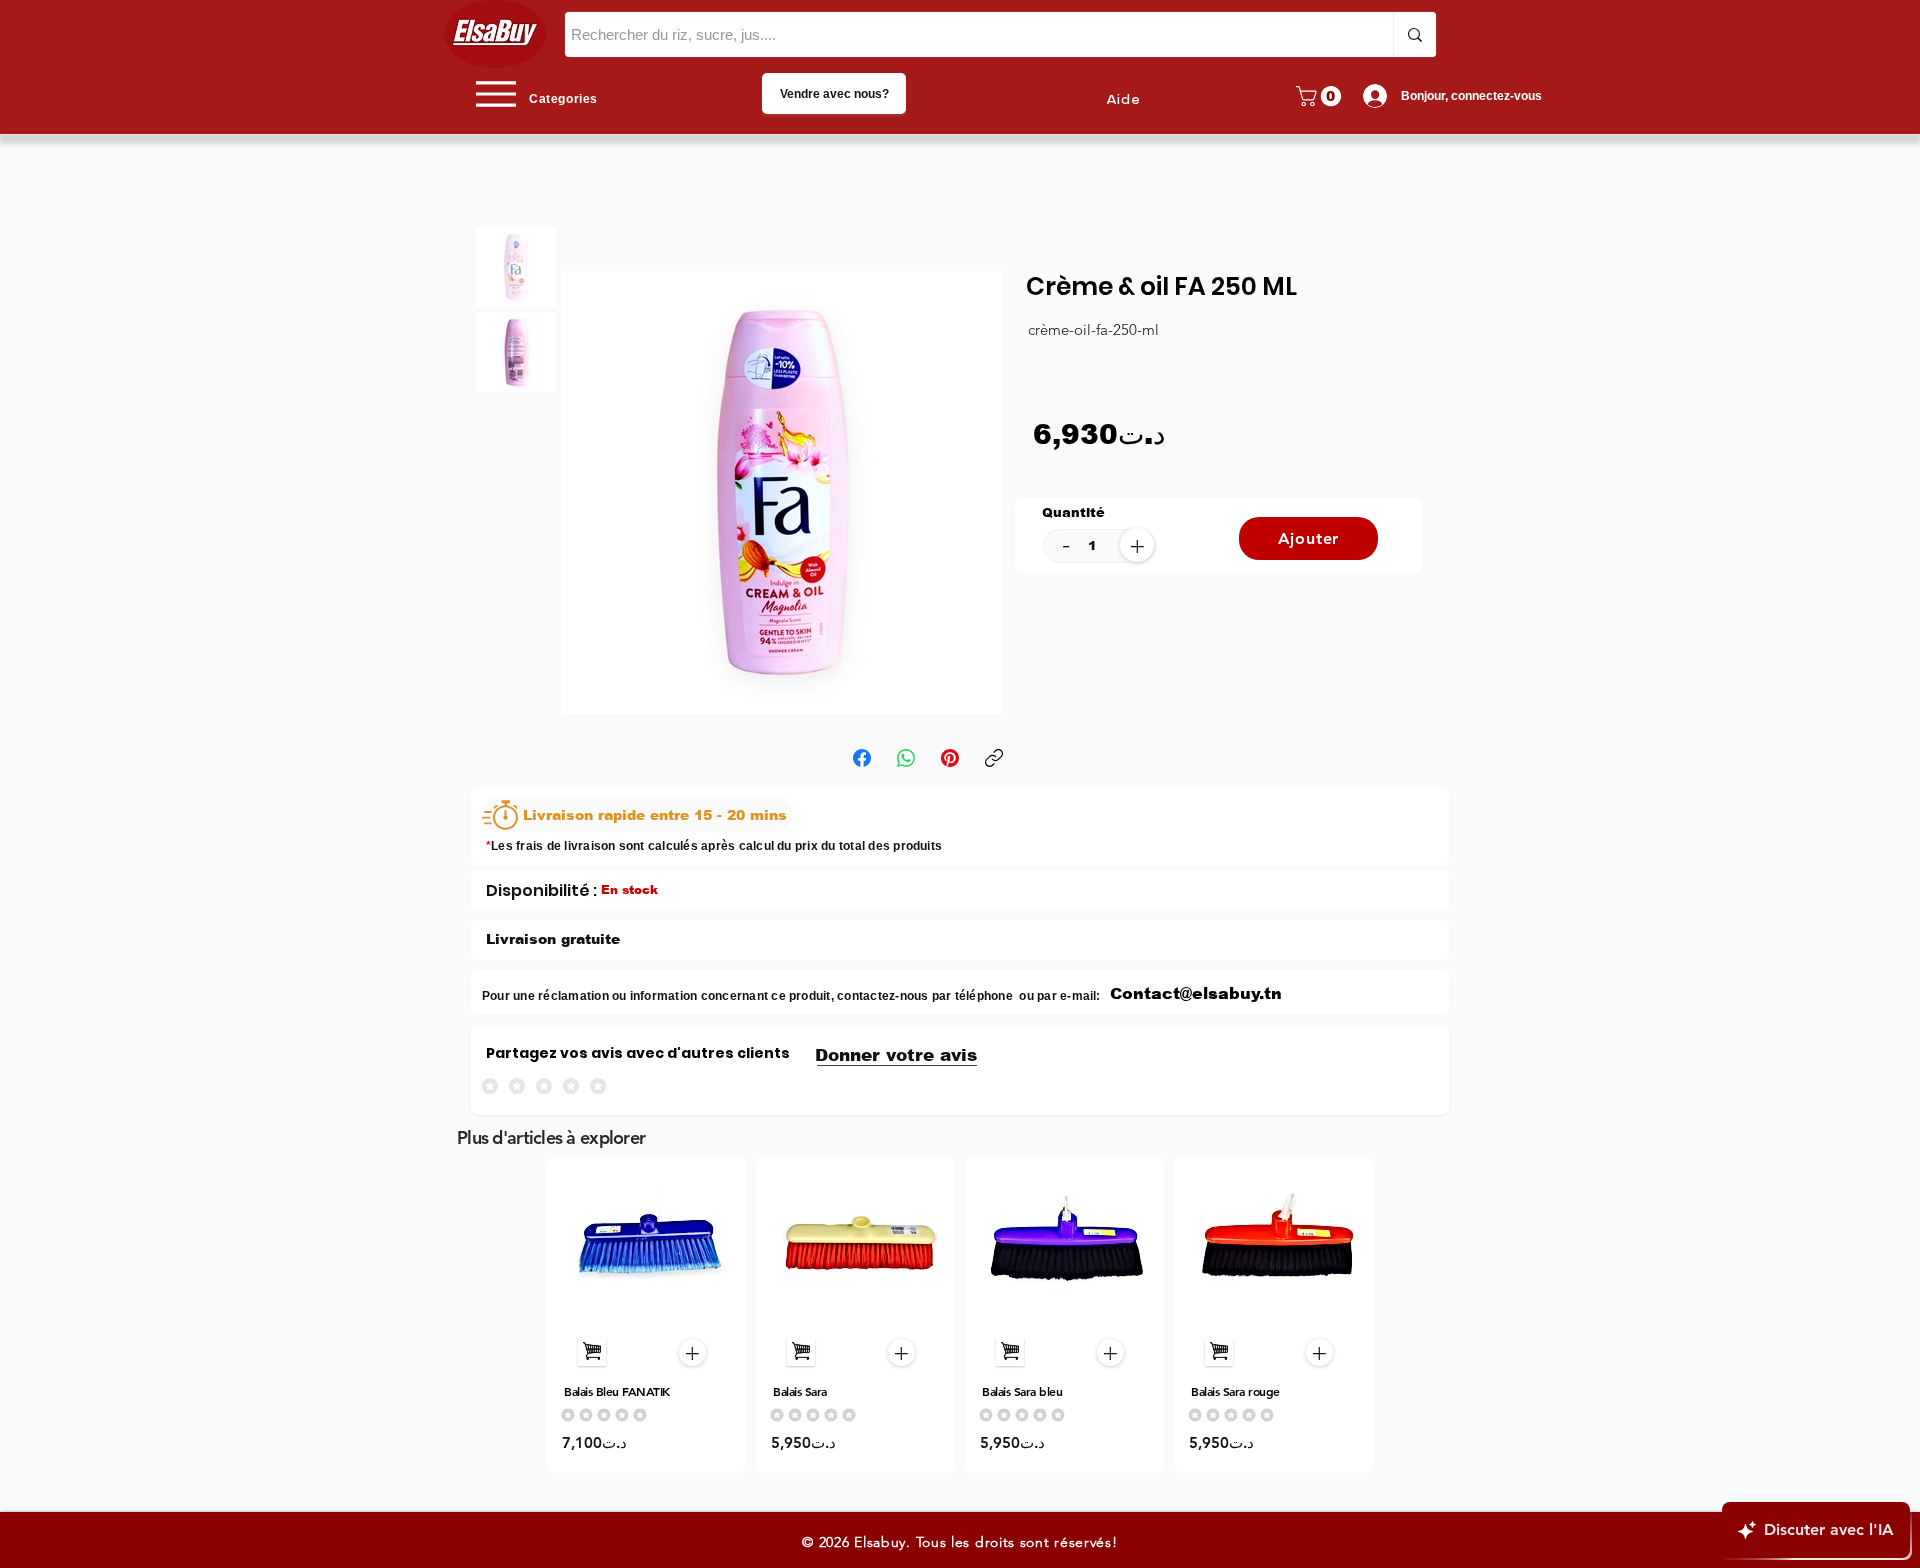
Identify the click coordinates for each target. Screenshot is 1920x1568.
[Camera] (647, 1244)
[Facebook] (862, 758)
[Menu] (495, 93)
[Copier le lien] (994, 758)
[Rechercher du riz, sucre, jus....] (1414, 34)
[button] (1321, 96)
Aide (1123, 100)
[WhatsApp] (906, 758)
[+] (592, 1352)
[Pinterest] (950, 758)
